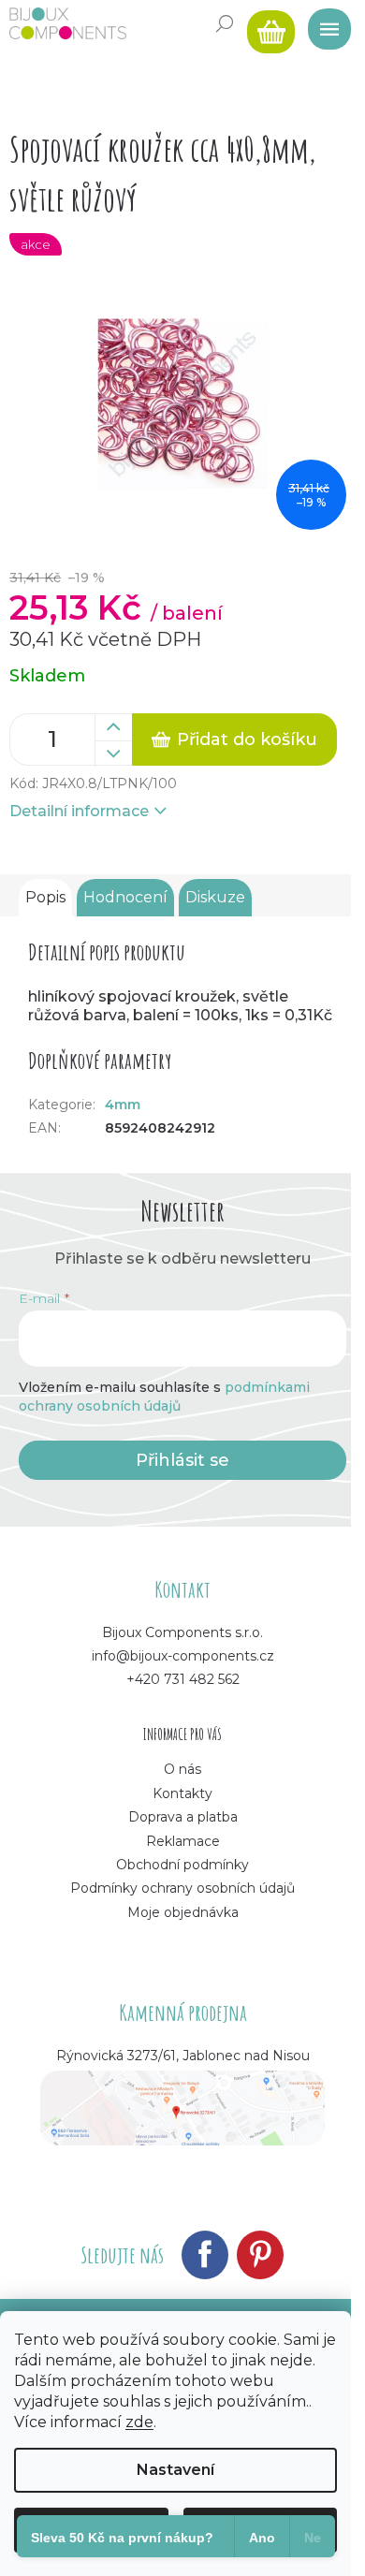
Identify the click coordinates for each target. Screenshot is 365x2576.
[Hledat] (225, 23)
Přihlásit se (182, 1460)
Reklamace (183, 1841)
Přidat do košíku (247, 739)
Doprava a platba (183, 1817)
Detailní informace (79, 811)
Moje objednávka (183, 1912)
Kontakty (182, 1793)
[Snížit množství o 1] (113, 754)
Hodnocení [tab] (125, 897)
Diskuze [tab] (215, 897)
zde (139, 2422)
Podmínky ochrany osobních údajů (182, 1888)
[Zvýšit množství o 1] (113, 727)
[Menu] (323, 23)
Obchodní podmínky (182, 1865)
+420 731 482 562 (183, 1679)
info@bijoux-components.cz (183, 1656)
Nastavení (175, 2470)
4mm (123, 1105)
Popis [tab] (45, 897)
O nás (182, 1769)
